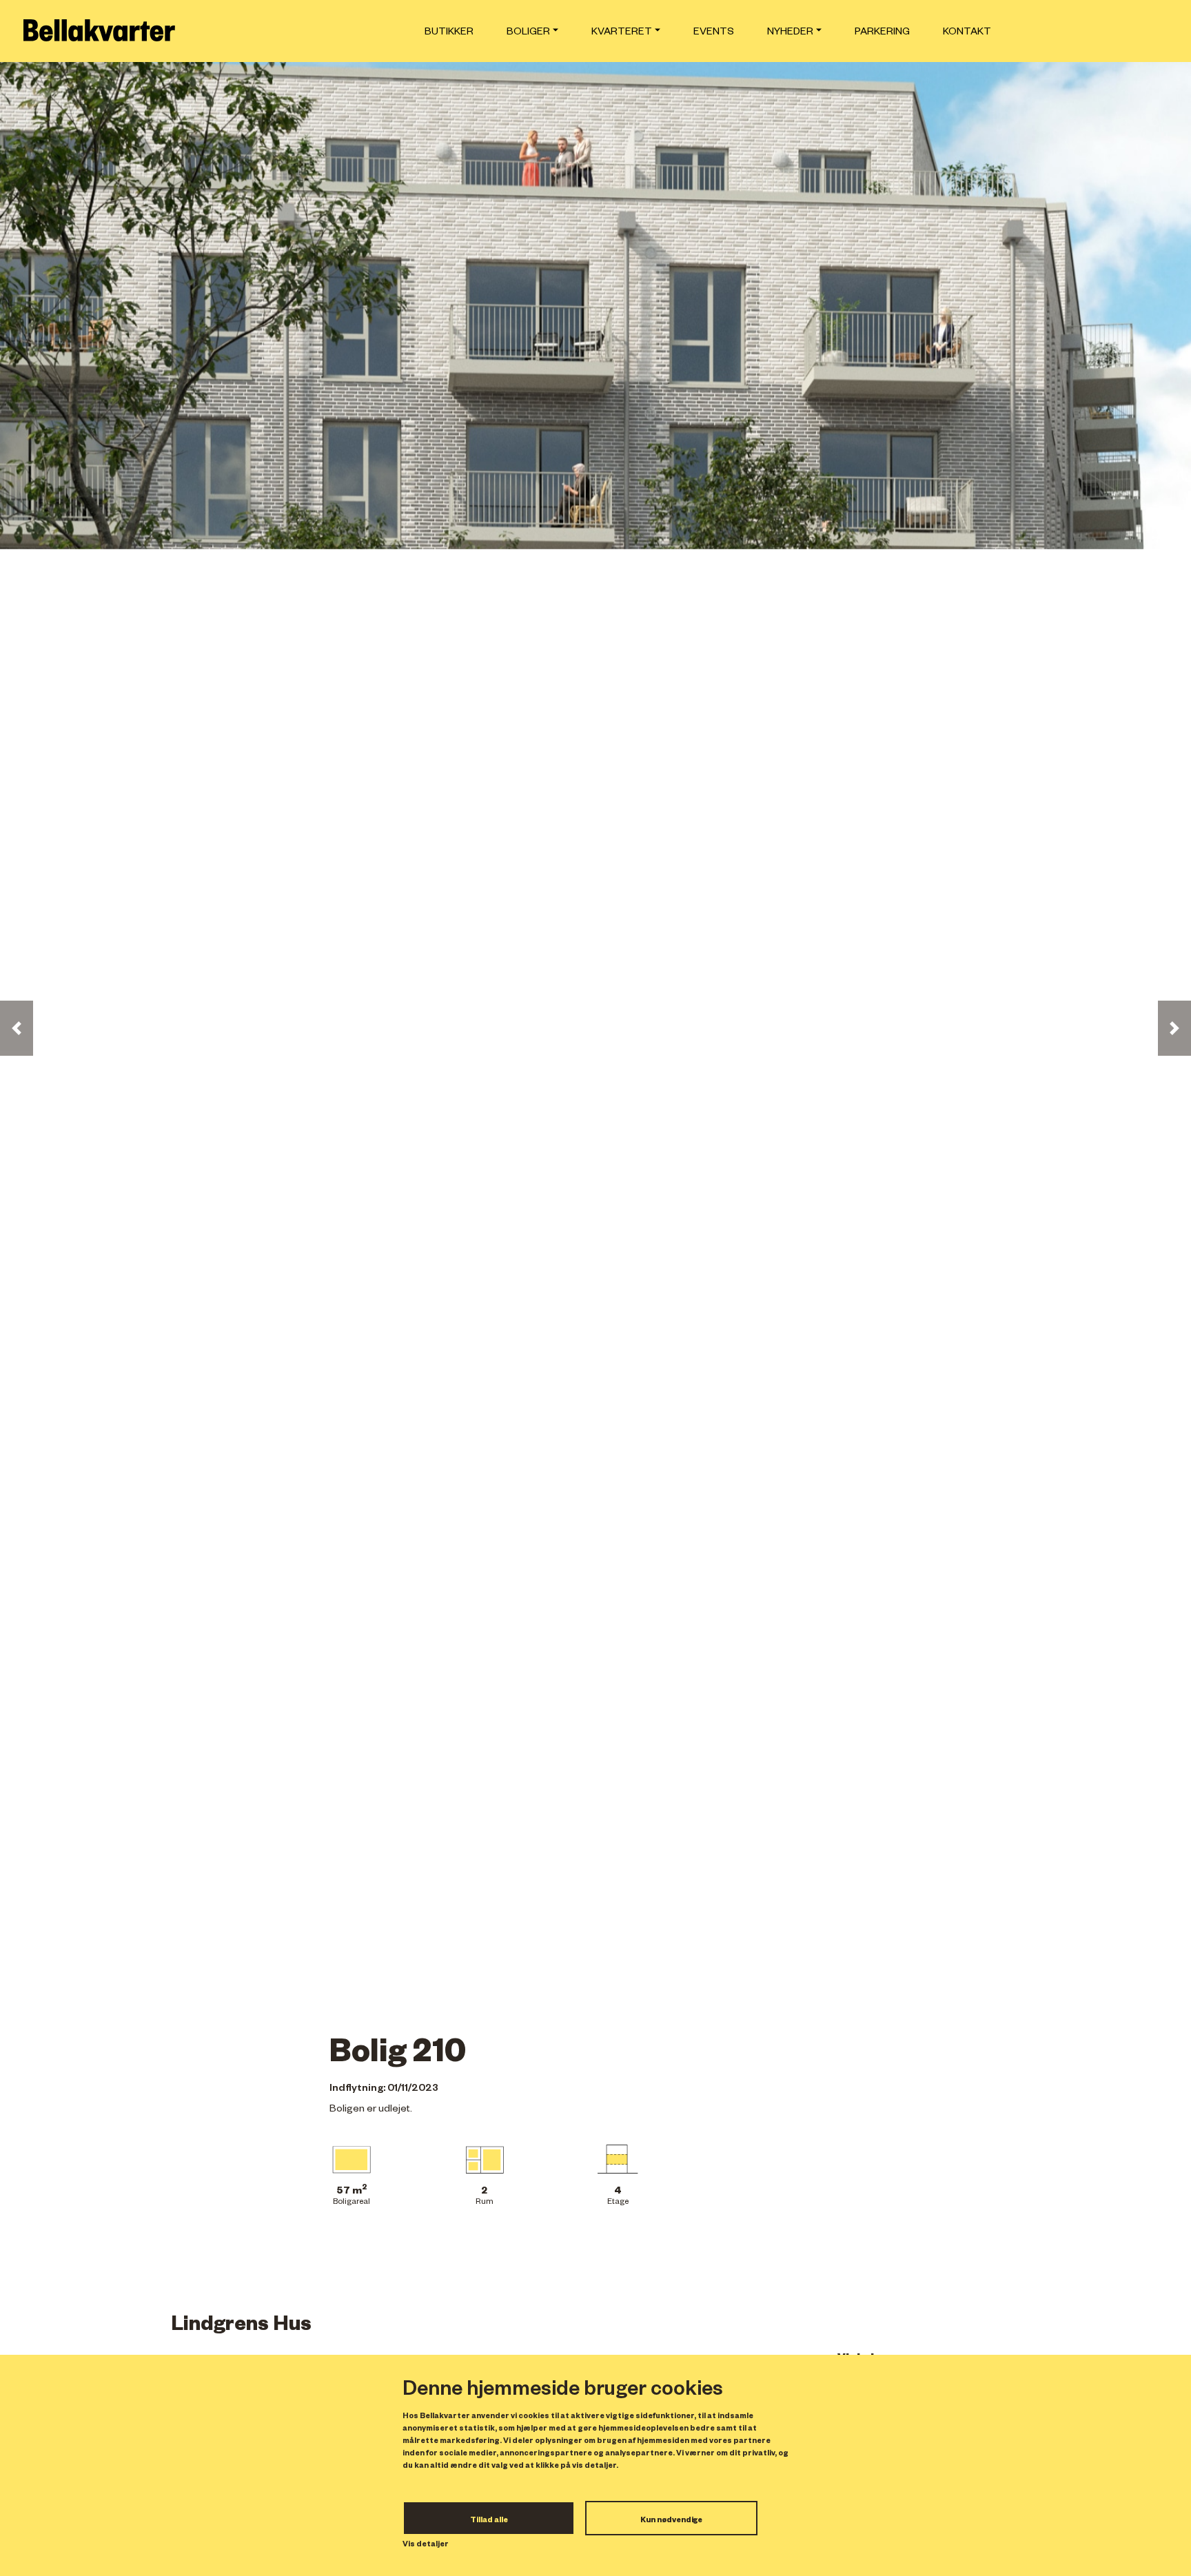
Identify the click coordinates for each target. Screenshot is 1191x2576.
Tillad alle (489, 2521)
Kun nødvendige (671, 2521)
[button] (17, 1028)
